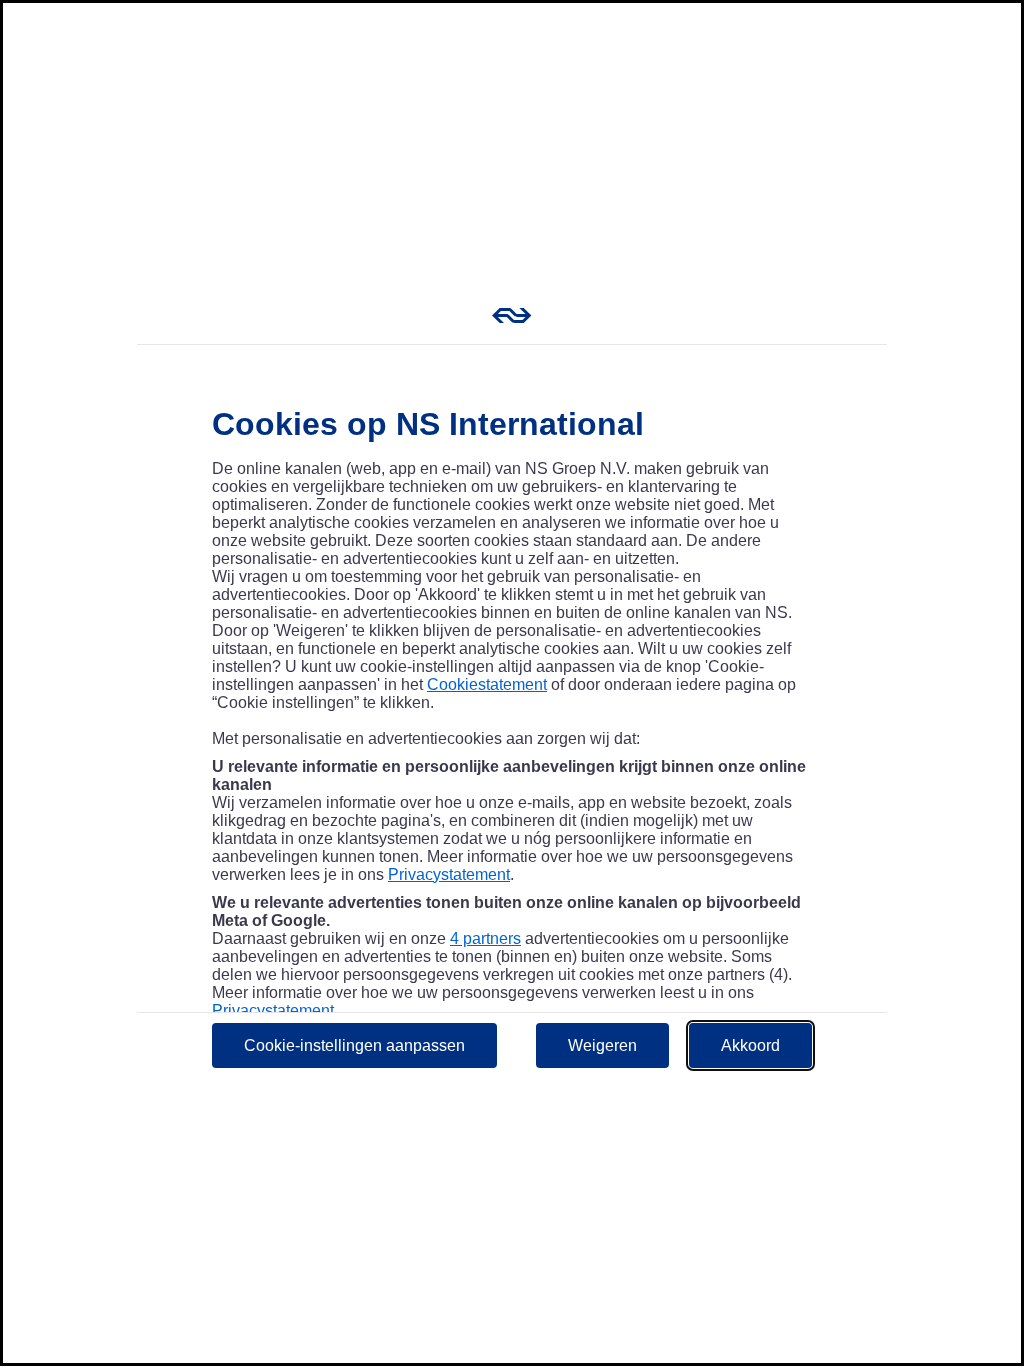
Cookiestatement (487, 684)
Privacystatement (449, 874)
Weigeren (602, 1045)
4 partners (485, 938)
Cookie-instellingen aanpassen (354, 1045)
